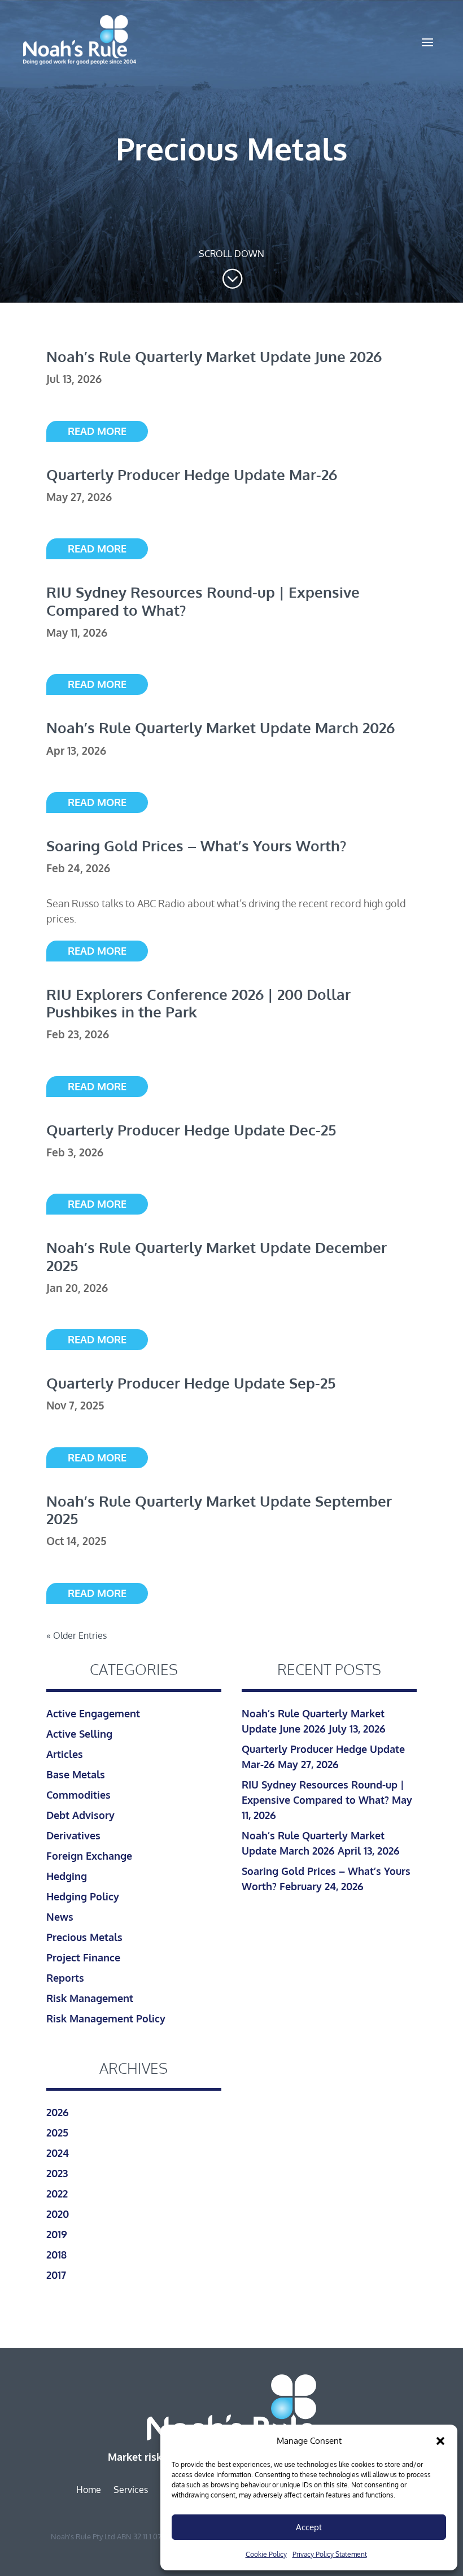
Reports (65, 1978)
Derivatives (73, 1835)
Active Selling (79, 1734)
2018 (56, 2255)
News (60, 1917)
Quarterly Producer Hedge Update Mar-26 (192, 474)
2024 (58, 2153)
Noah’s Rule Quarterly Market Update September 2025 (219, 1509)
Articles (65, 1754)
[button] (440, 2441)
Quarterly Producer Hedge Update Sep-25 (191, 1383)
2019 (57, 2234)
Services (131, 2490)
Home (89, 2490)
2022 (57, 2194)
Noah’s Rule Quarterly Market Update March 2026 (220, 727)
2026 (58, 2112)
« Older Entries (77, 1635)
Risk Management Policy (106, 2018)
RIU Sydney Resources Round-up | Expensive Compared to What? (203, 601)
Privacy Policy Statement (330, 2554)
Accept (309, 2527)
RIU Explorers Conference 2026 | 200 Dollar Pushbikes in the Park (198, 1003)
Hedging (67, 1876)
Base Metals (76, 1774)
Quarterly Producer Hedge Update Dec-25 (191, 1130)
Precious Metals (84, 1937)
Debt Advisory (80, 1815)
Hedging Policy (83, 1896)
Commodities (78, 1795)
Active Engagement (93, 1713)
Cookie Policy (266, 2554)
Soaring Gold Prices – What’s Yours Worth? (196, 845)
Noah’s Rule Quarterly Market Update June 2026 (214, 356)
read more (97, 431)
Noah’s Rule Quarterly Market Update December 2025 (217, 1256)
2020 (58, 2214)
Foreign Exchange (89, 1856)
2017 (56, 2275)
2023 (57, 2173)
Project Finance (83, 1957)
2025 (57, 2133)
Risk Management (90, 1998)
